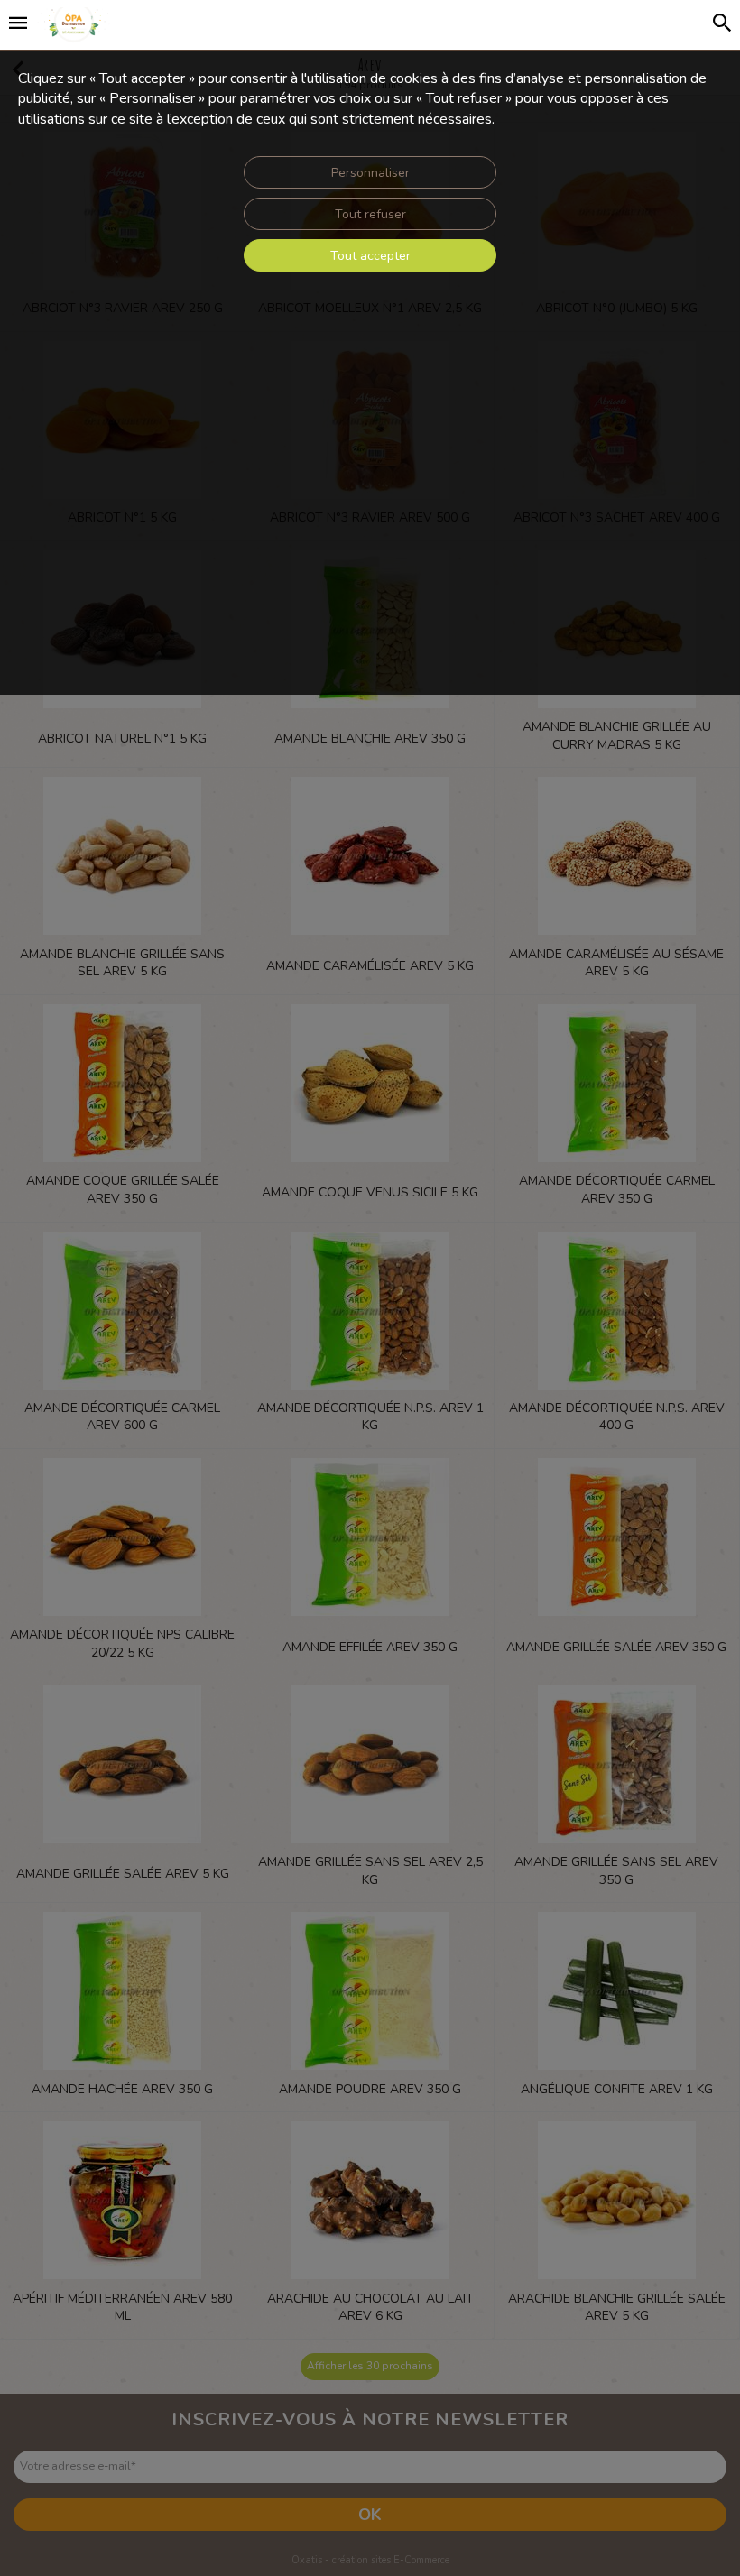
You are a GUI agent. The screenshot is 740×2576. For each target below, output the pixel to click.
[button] (18, 25)
